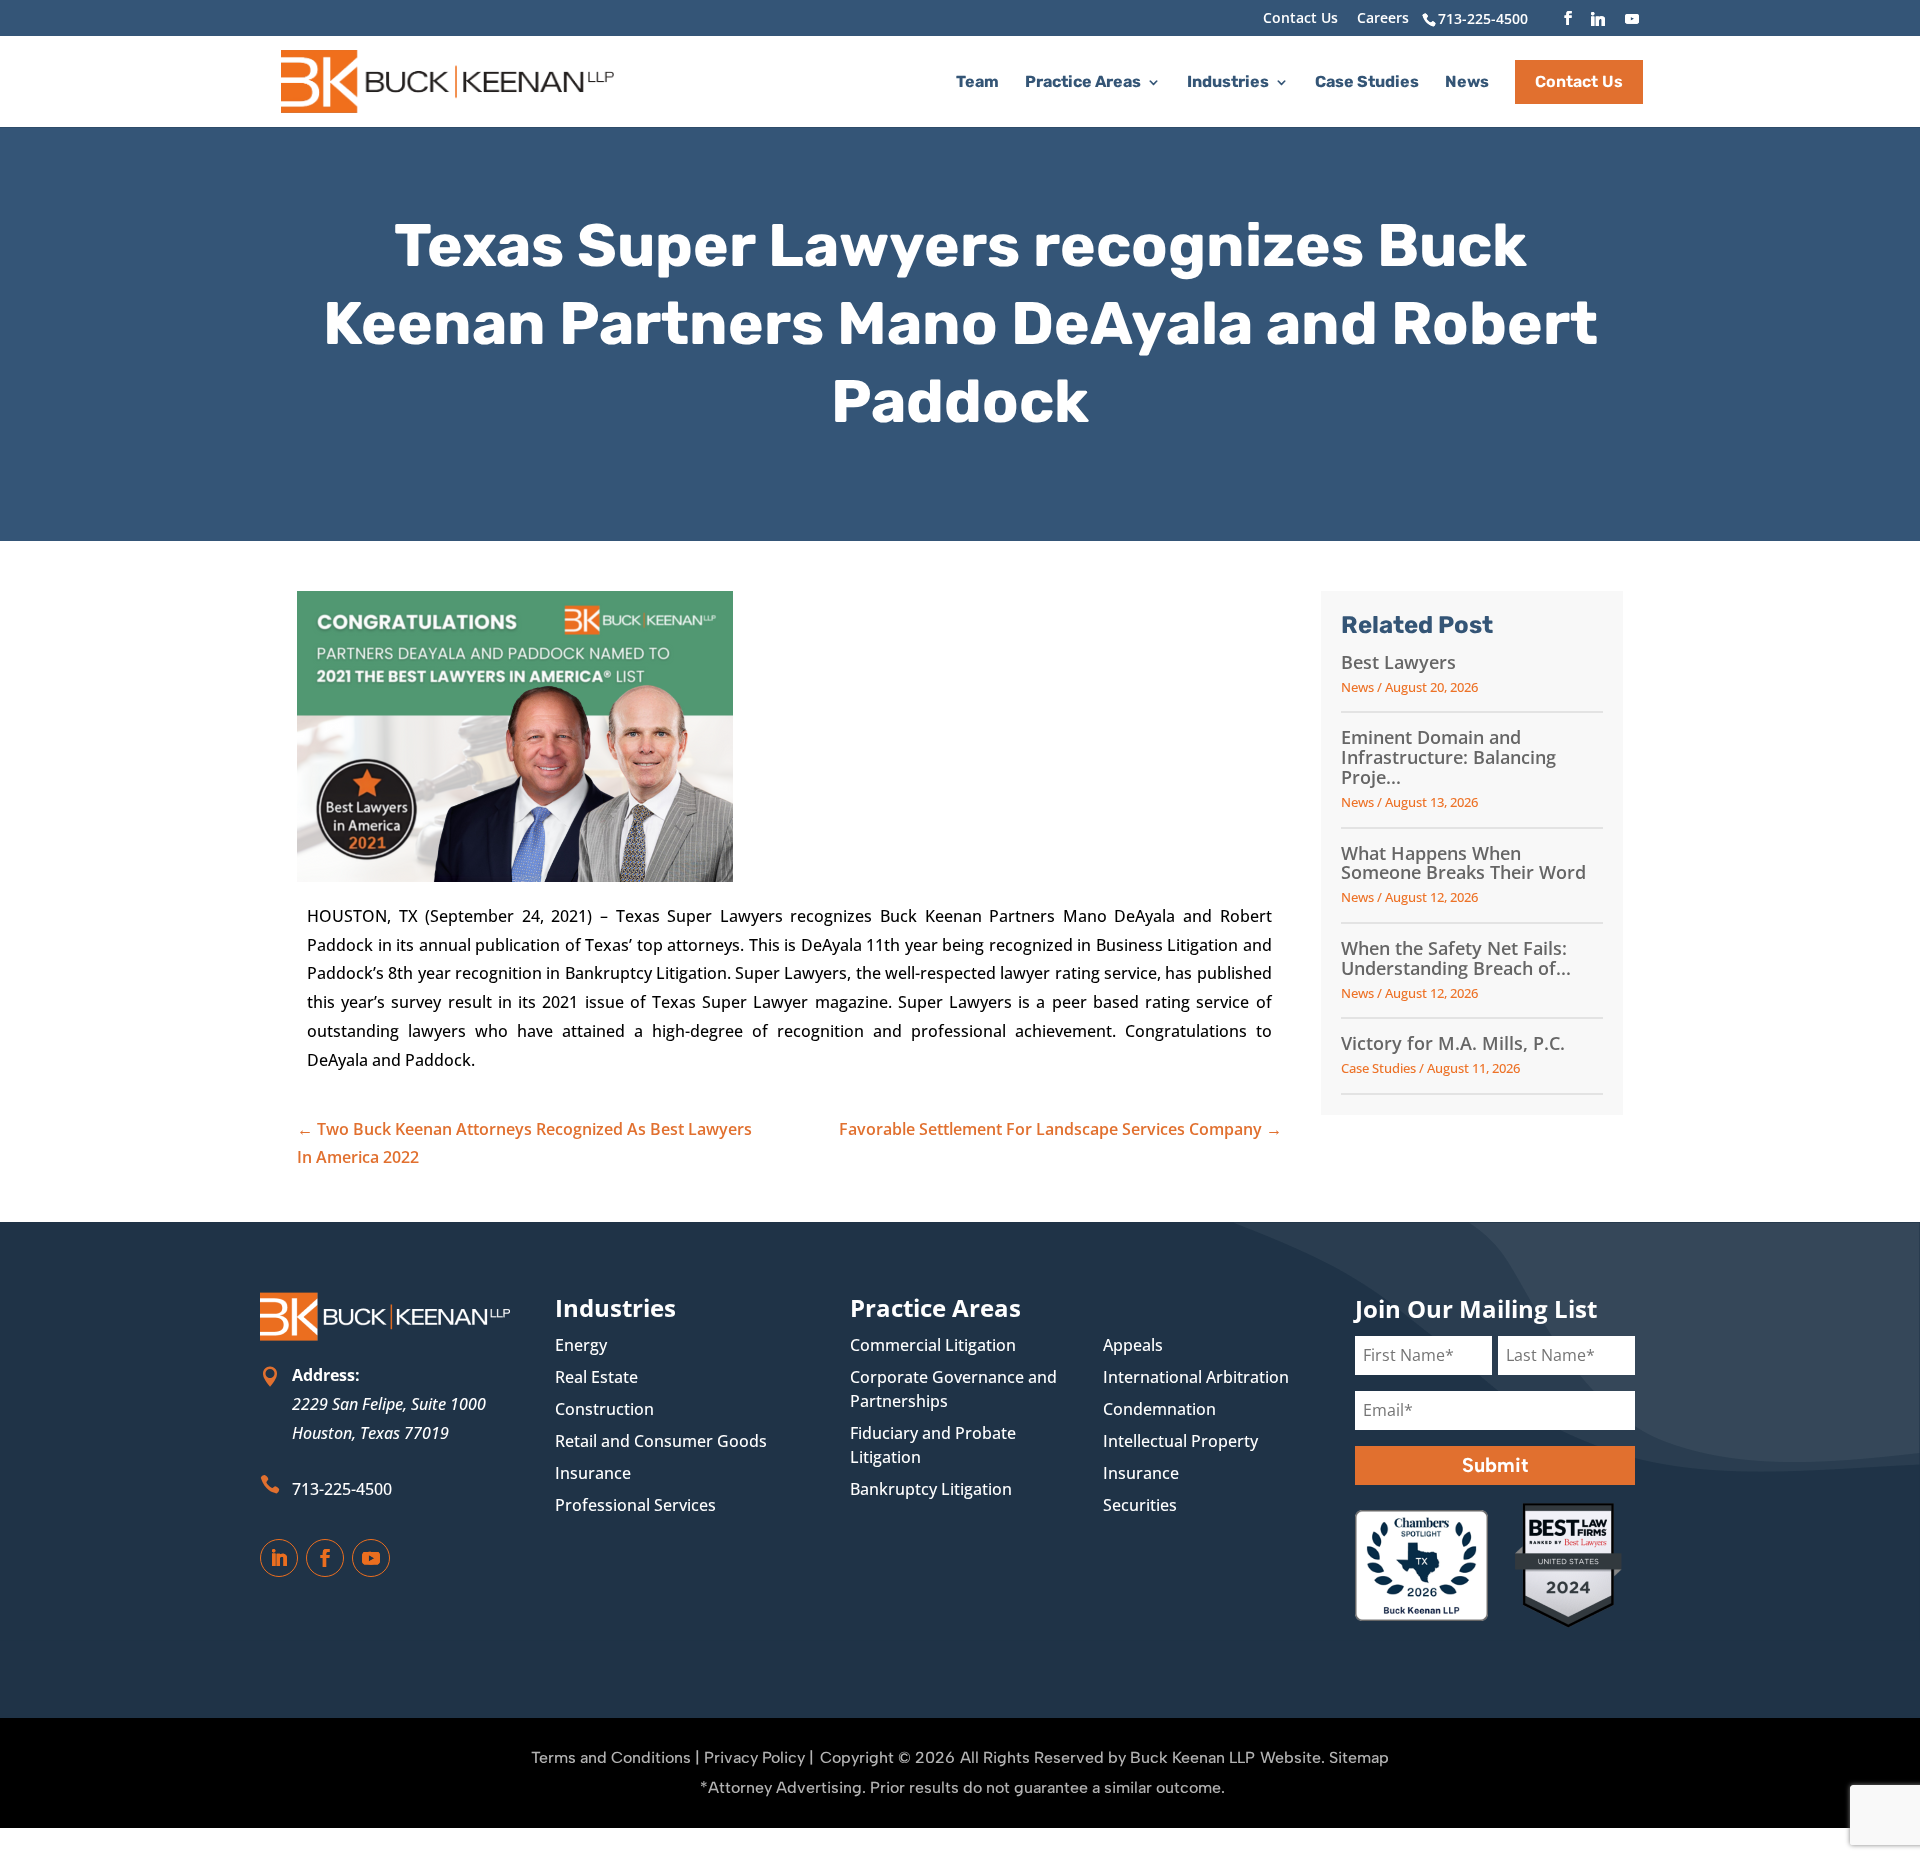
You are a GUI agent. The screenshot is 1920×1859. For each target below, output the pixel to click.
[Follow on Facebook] (325, 1558)
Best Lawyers (1398, 663)
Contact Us (1300, 19)
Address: (326, 1375)
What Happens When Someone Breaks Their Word (1463, 864)
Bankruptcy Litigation (931, 1489)
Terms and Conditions (611, 1757)
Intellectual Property (1180, 1441)
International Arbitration (1196, 1377)
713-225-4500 (342, 1489)
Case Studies (1367, 83)
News (1467, 83)
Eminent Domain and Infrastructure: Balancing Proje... (1448, 757)
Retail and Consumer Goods (661, 1441)
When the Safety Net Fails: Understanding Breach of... (1456, 959)
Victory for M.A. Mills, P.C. (1453, 1044)
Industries (1228, 83)
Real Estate (596, 1377)
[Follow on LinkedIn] (279, 1558)
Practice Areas (1083, 83)
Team (977, 83)
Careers (1383, 19)
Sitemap (1359, 1757)
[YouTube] (1632, 19)
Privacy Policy (754, 1757)
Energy (581, 1345)
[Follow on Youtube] (371, 1558)
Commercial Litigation (933, 1345)
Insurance (593, 1473)
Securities (1140, 1505)
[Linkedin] (1598, 19)
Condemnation (1159, 1409)
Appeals (1133, 1345)
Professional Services (635, 1505)
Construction (604, 1409)
